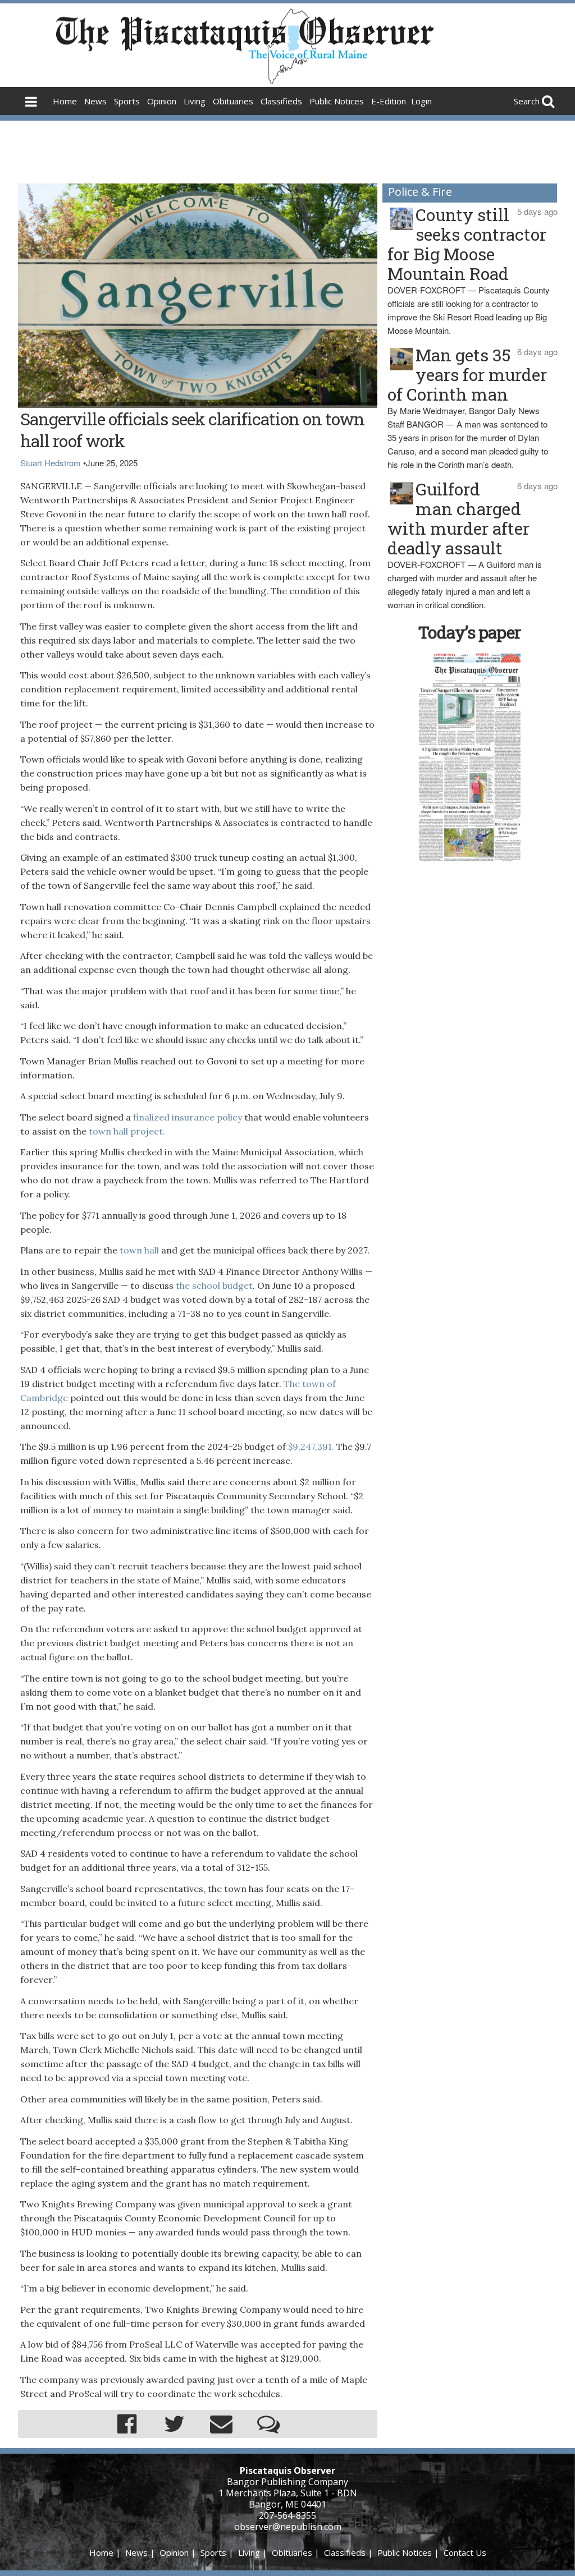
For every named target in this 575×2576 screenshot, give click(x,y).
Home (65, 101)
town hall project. (127, 1131)
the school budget (213, 1285)
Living (195, 101)
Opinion (162, 101)
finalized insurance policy (189, 1117)
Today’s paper (469, 632)
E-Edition (389, 101)
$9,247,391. (311, 1447)
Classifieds (281, 101)
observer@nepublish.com (288, 2527)
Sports (127, 101)
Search (527, 101)
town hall (139, 1250)
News (95, 101)
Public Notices (337, 101)
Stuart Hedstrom (51, 463)
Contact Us (465, 2552)
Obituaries (233, 101)
